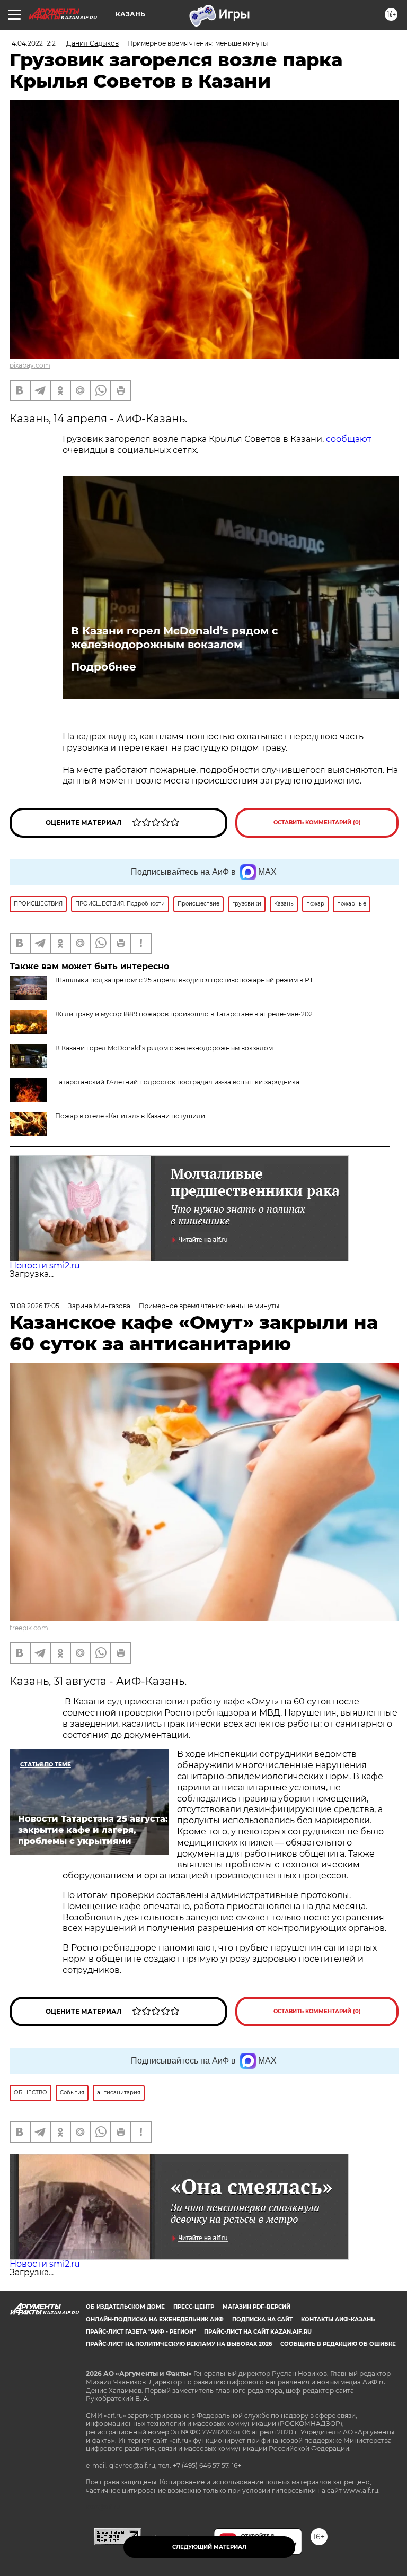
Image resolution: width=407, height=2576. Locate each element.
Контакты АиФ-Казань (338, 2320)
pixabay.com (30, 365)
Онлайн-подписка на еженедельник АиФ (155, 2320)
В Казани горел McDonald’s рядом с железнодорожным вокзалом (175, 638)
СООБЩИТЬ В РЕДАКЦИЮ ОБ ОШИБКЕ (338, 2344)
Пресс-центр (194, 2307)
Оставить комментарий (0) (317, 823)
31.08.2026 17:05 (34, 1306)
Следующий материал (209, 2547)
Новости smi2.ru (45, 1265)
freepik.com (29, 1628)
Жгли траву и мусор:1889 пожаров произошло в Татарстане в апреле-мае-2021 (185, 1014)
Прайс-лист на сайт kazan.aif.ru (258, 2332)
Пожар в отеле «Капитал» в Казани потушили (130, 1116)
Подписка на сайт (262, 2320)
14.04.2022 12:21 (34, 43)
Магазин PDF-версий (256, 2307)
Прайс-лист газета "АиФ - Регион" (141, 2332)
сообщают (349, 439)
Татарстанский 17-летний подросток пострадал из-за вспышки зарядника (177, 1082)
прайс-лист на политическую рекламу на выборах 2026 (179, 2344)
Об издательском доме (125, 2307)
